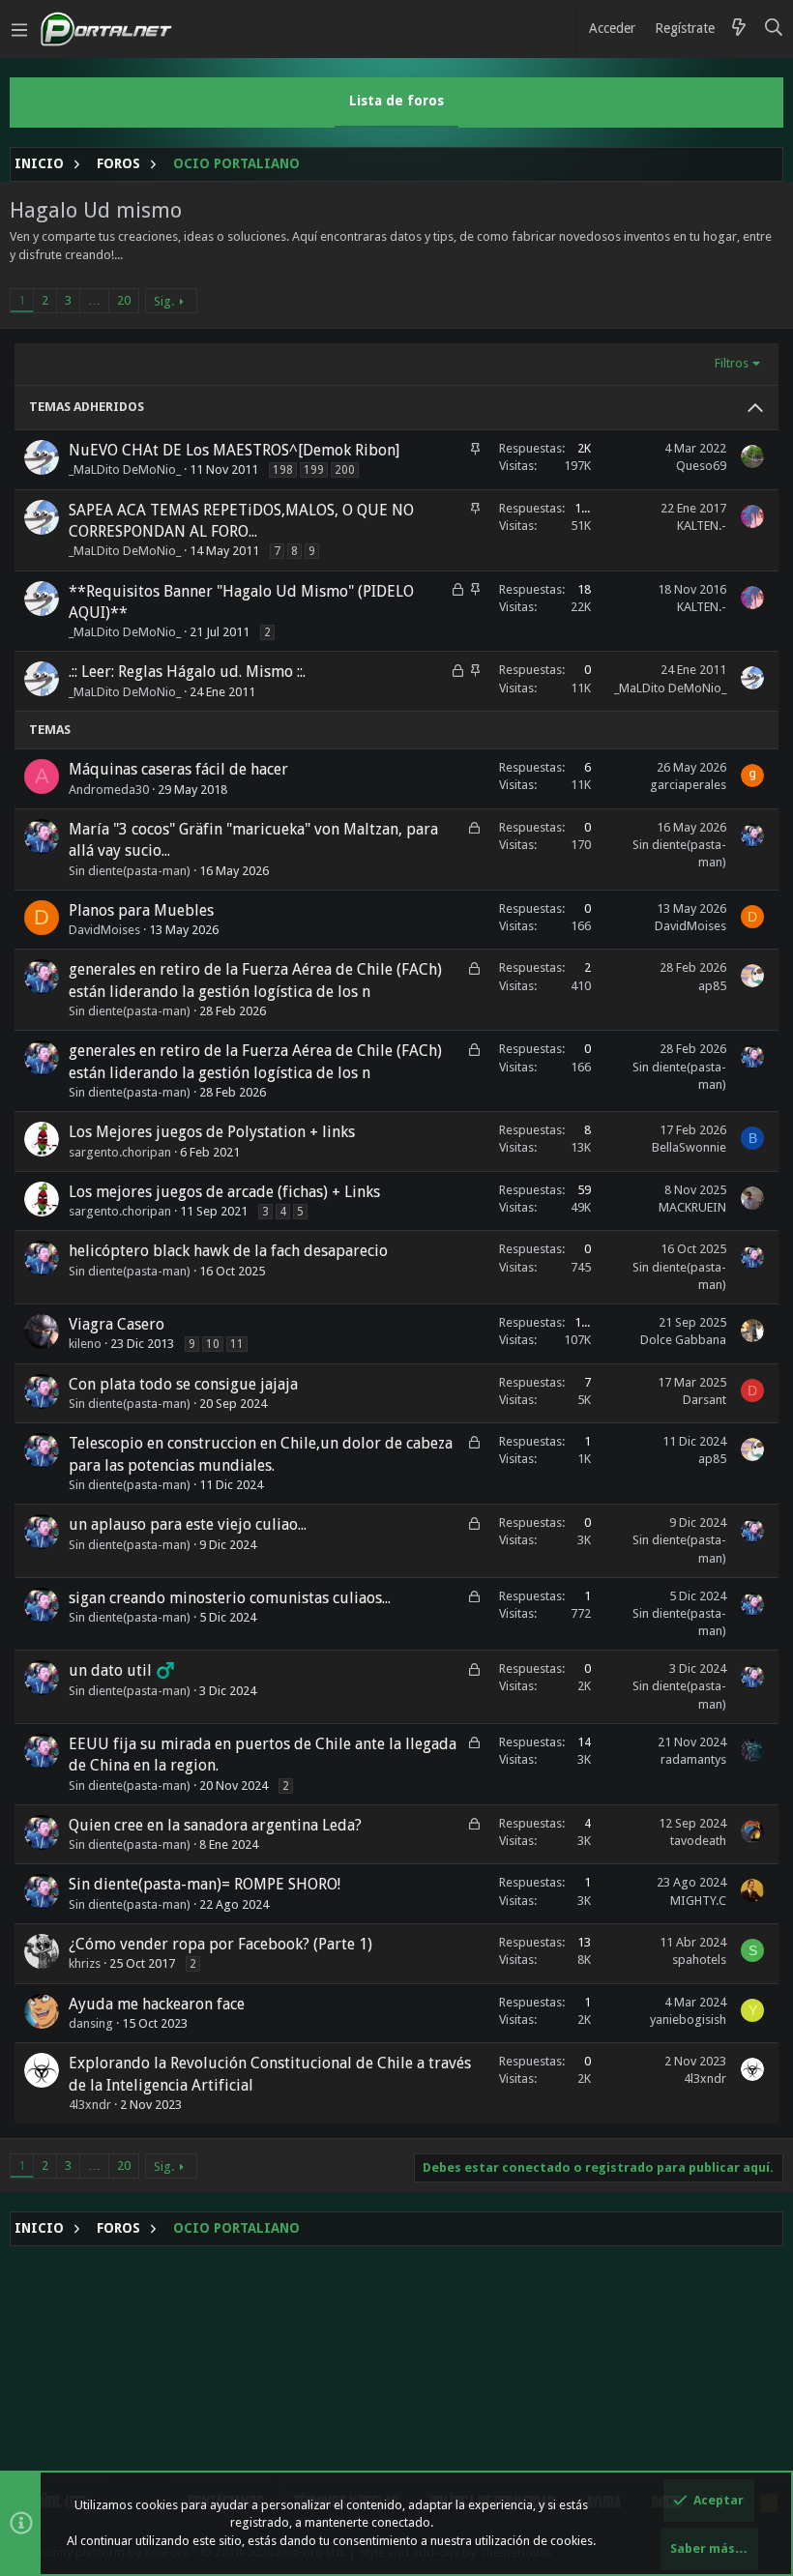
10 (213, 1344)
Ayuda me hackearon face (157, 2004)
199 (314, 470)
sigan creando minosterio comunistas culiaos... (230, 1598)
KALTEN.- (702, 526)
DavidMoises (104, 930)
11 (237, 1344)
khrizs (85, 1963)
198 (283, 470)
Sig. (164, 301)
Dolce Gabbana (683, 1340)
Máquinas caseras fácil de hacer (178, 769)
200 (345, 470)
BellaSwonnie (689, 1147)
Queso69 (701, 466)
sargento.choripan (120, 1152)
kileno (85, 1344)
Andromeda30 (109, 790)
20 (124, 300)
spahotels (699, 1960)
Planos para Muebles (141, 910)
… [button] (94, 300)
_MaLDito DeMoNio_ (125, 469)
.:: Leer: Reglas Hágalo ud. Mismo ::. (187, 672)
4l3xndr (90, 2105)
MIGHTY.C (698, 1901)
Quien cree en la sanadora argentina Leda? (215, 1825)
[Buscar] (774, 29)
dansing (91, 2023)
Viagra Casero (117, 1324)
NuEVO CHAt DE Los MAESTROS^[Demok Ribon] (234, 450)
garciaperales (688, 785)
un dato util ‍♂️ (122, 1670)
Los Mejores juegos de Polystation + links (212, 1132)
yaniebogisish (688, 2020)
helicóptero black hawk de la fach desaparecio (228, 1251)
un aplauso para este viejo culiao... (188, 1524)
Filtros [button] (732, 363)
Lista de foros (396, 101)
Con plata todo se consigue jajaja (183, 1384)
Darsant (705, 1400)
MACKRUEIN (692, 1207)
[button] (19, 29)
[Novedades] (739, 29)
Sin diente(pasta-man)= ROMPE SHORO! (205, 1884)
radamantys (693, 1759)
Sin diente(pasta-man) (130, 871)
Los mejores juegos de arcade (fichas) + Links (224, 1192)
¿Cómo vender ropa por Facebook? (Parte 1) (220, 1944)
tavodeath (698, 1841)
